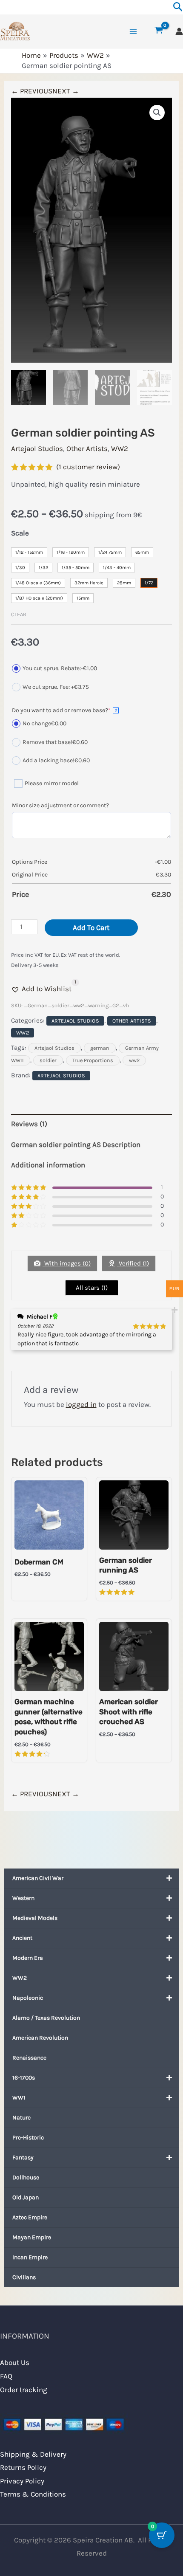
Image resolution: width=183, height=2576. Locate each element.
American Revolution (40, 2038)
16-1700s (24, 2078)
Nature (21, 2118)
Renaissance (29, 2058)
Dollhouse (26, 2177)
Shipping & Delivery (33, 2454)
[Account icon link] (179, 31)
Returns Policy (23, 2467)
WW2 (20, 1978)
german (100, 1048)
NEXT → (66, 91)
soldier (48, 1060)
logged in (81, 1404)
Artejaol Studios (37, 448)
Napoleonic (28, 1998)
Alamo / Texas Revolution (46, 2018)
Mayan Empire (32, 2237)
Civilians (24, 2277)
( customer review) (88, 467)
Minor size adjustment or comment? (60, 805)
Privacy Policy (22, 2481)
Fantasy (23, 2157)
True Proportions (93, 1060)
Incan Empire (30, 2257)
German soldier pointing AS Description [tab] (76, 1144)
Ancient (22, 1938)
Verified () (133, 1263)
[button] (157, 113)
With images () (67, 1263)
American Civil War (38, 1878)
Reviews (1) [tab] (29, 1124)
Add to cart (91, 927)
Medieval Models (35, 1918)
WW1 (19, 2098)
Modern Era (28, 1958)
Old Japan (26, 2197)
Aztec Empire (30, 2217)
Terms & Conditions (33, 2494)
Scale (20, 533)
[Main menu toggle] (133, 31)
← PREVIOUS (32, 91)
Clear (19, 614)
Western (23, 1898)
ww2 (134, 1060)
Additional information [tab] (48, 1165)
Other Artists (87, 448)
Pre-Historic (28, 2138)
